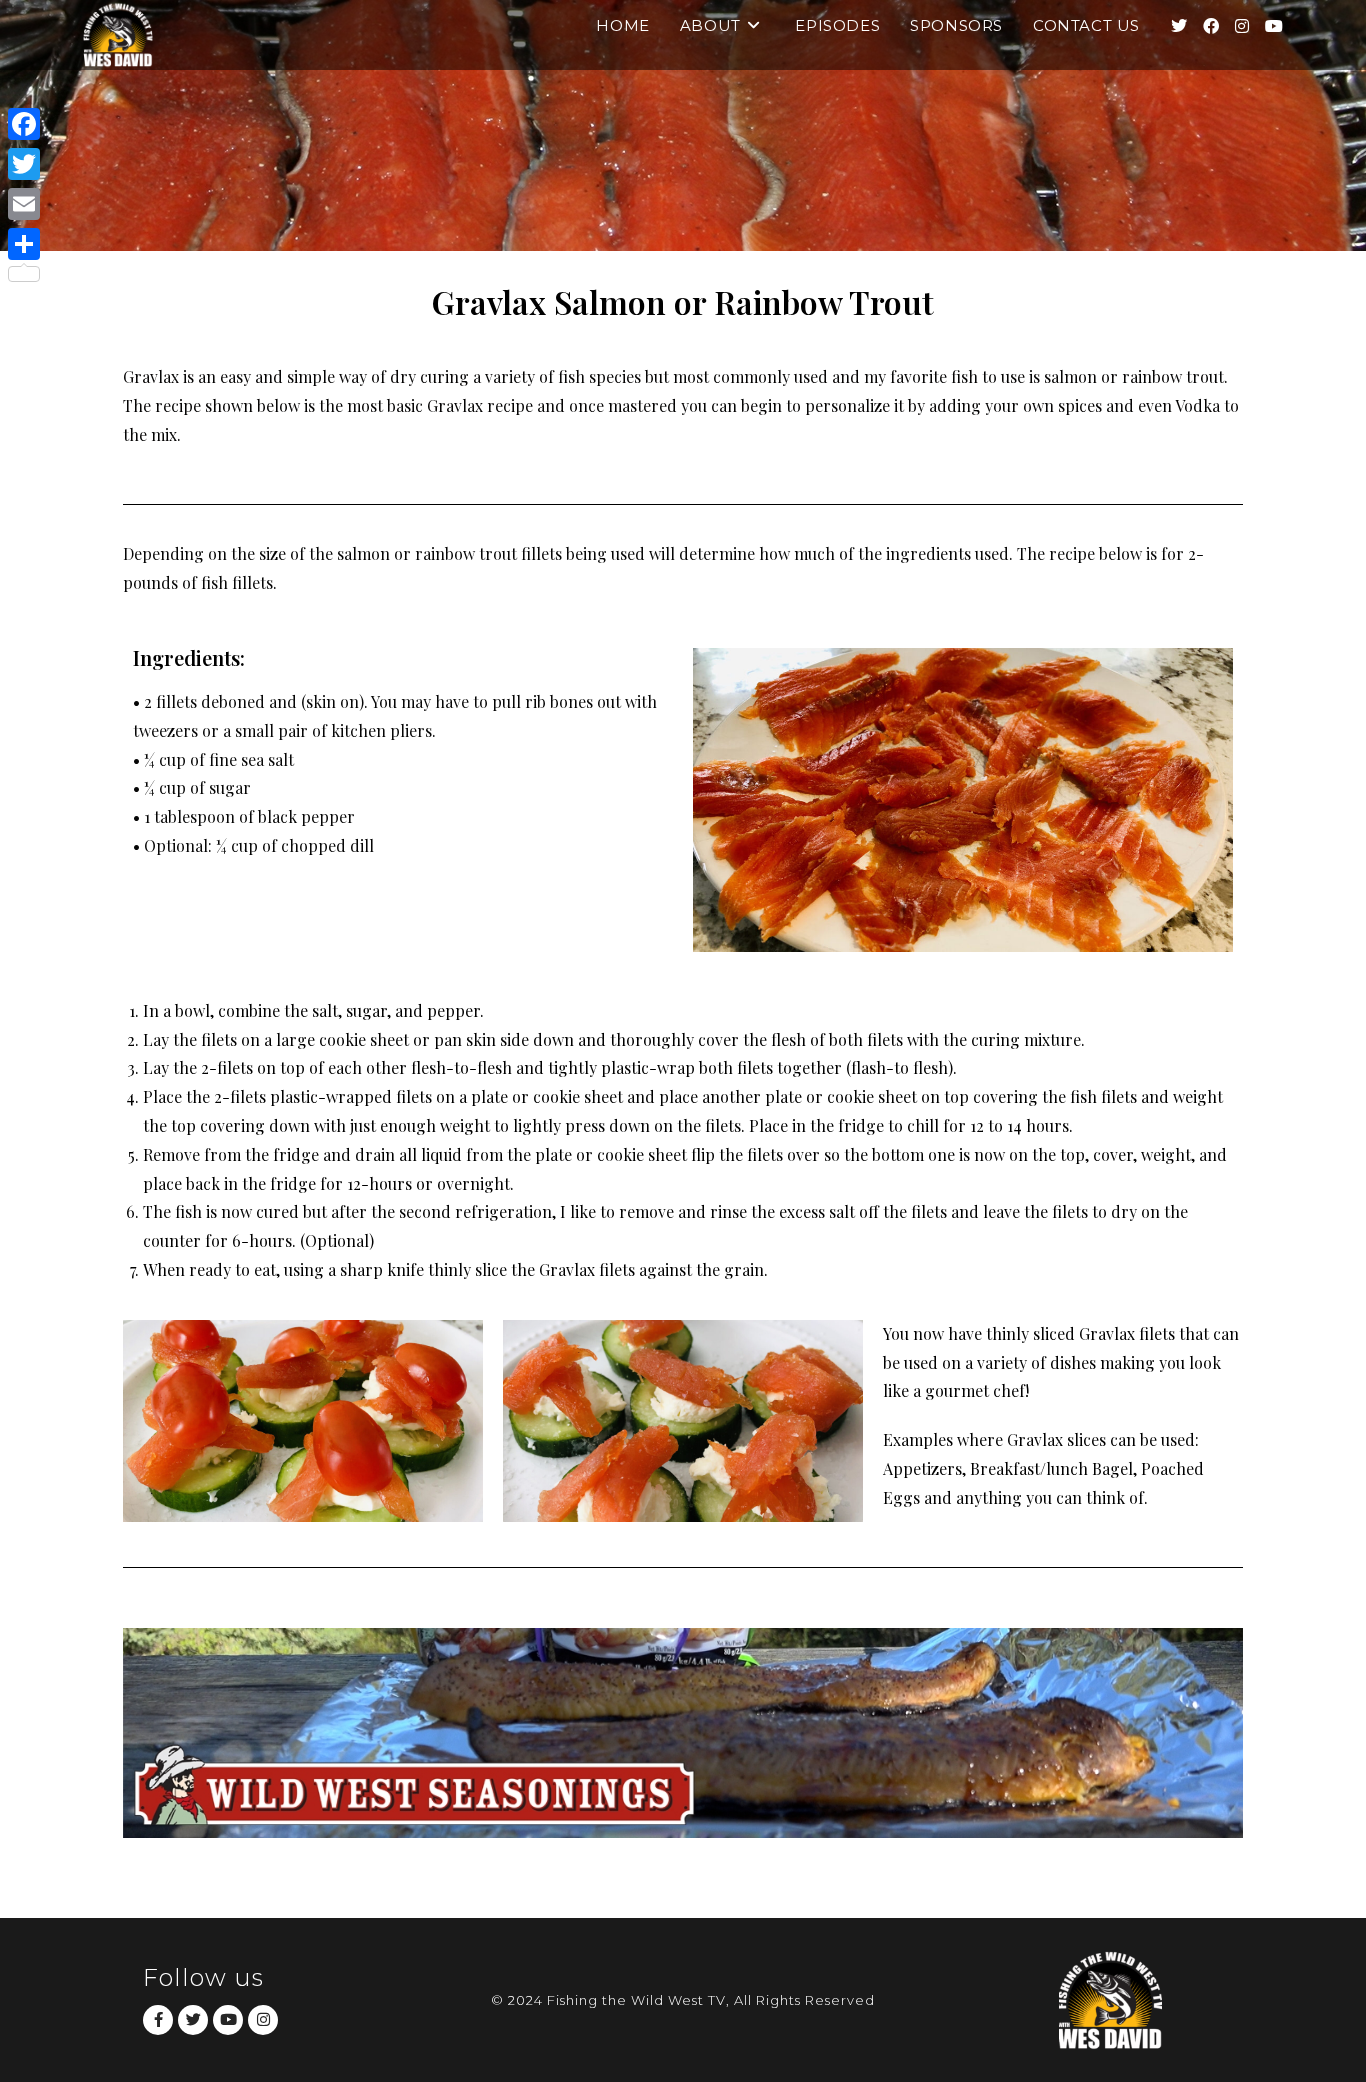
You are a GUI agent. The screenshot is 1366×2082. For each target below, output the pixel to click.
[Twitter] (193, 2020)
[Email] (24, 204)
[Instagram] (263, 2020)
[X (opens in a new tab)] (1179, 26)
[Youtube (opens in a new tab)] (1274, 26)
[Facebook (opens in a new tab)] (1211, 26)
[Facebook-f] (158, 2020)
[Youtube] (228, 2020)
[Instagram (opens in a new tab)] (1242, 26)
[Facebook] (24, 124)
